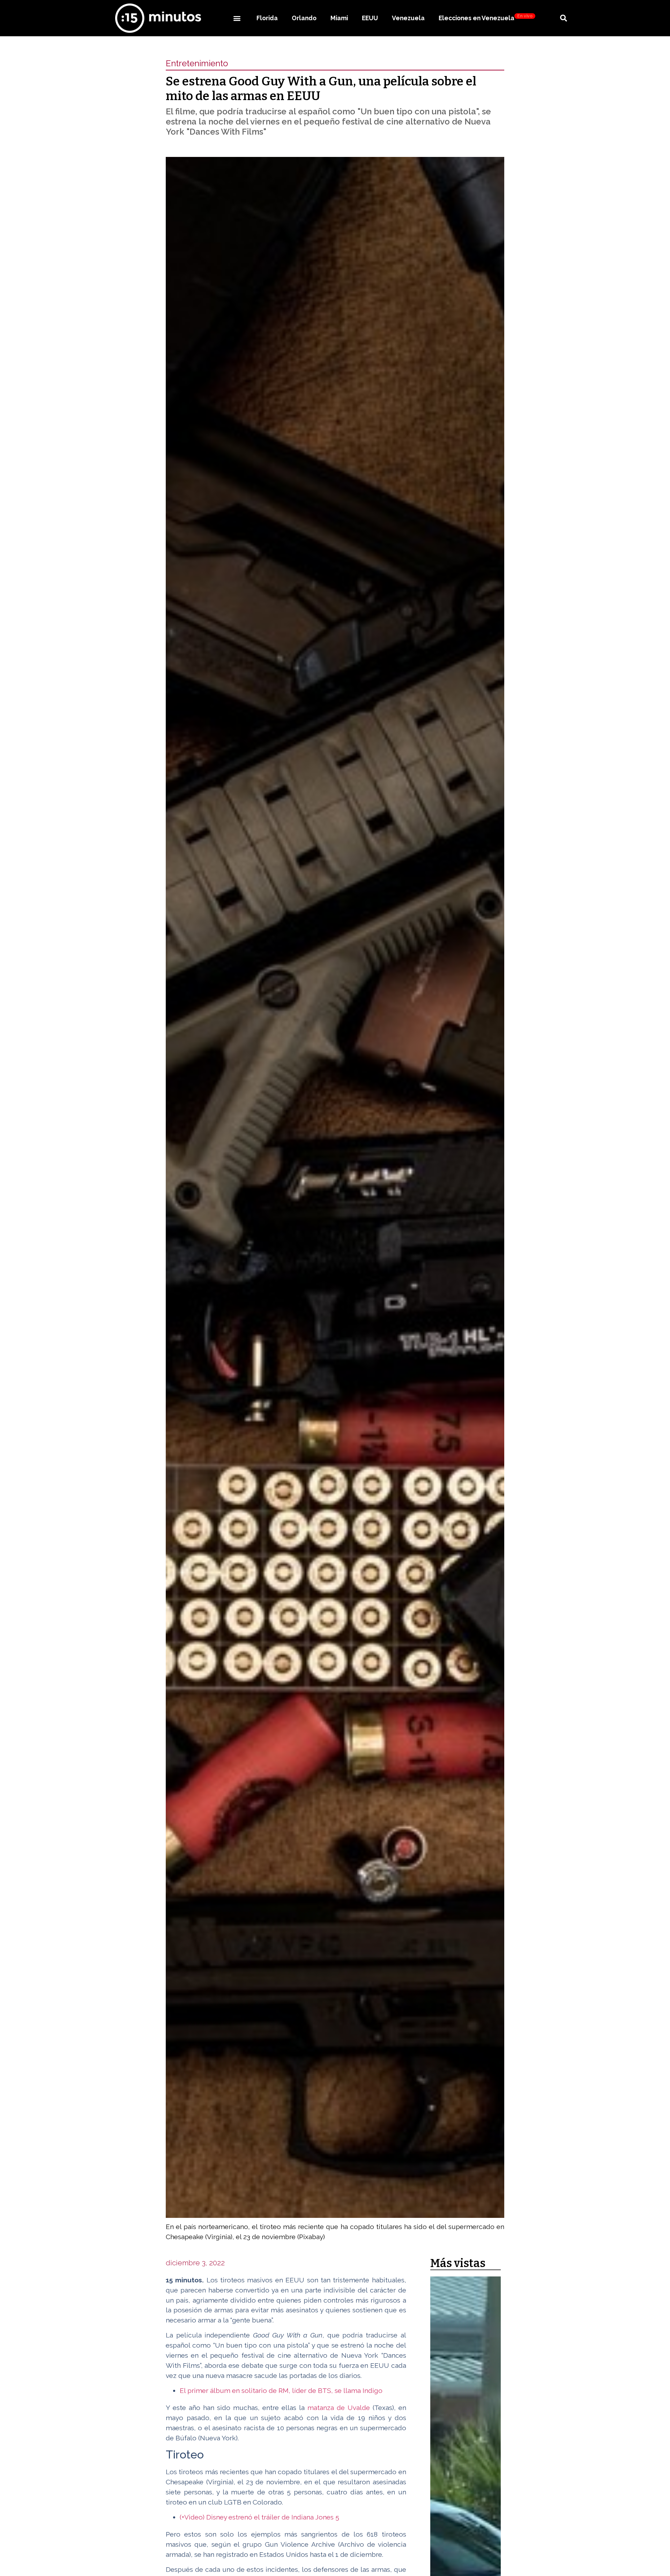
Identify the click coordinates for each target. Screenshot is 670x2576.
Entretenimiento (197, 63)
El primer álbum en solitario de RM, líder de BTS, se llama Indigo (281, 2390)
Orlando (304, 18)
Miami (339, 18)
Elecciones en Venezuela (486, 18)
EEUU (370, 18)
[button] (237, 18)
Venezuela (408, 18)
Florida (267, 18)
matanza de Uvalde (339, 2408)
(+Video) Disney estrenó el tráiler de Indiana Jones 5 (259, 2517)
